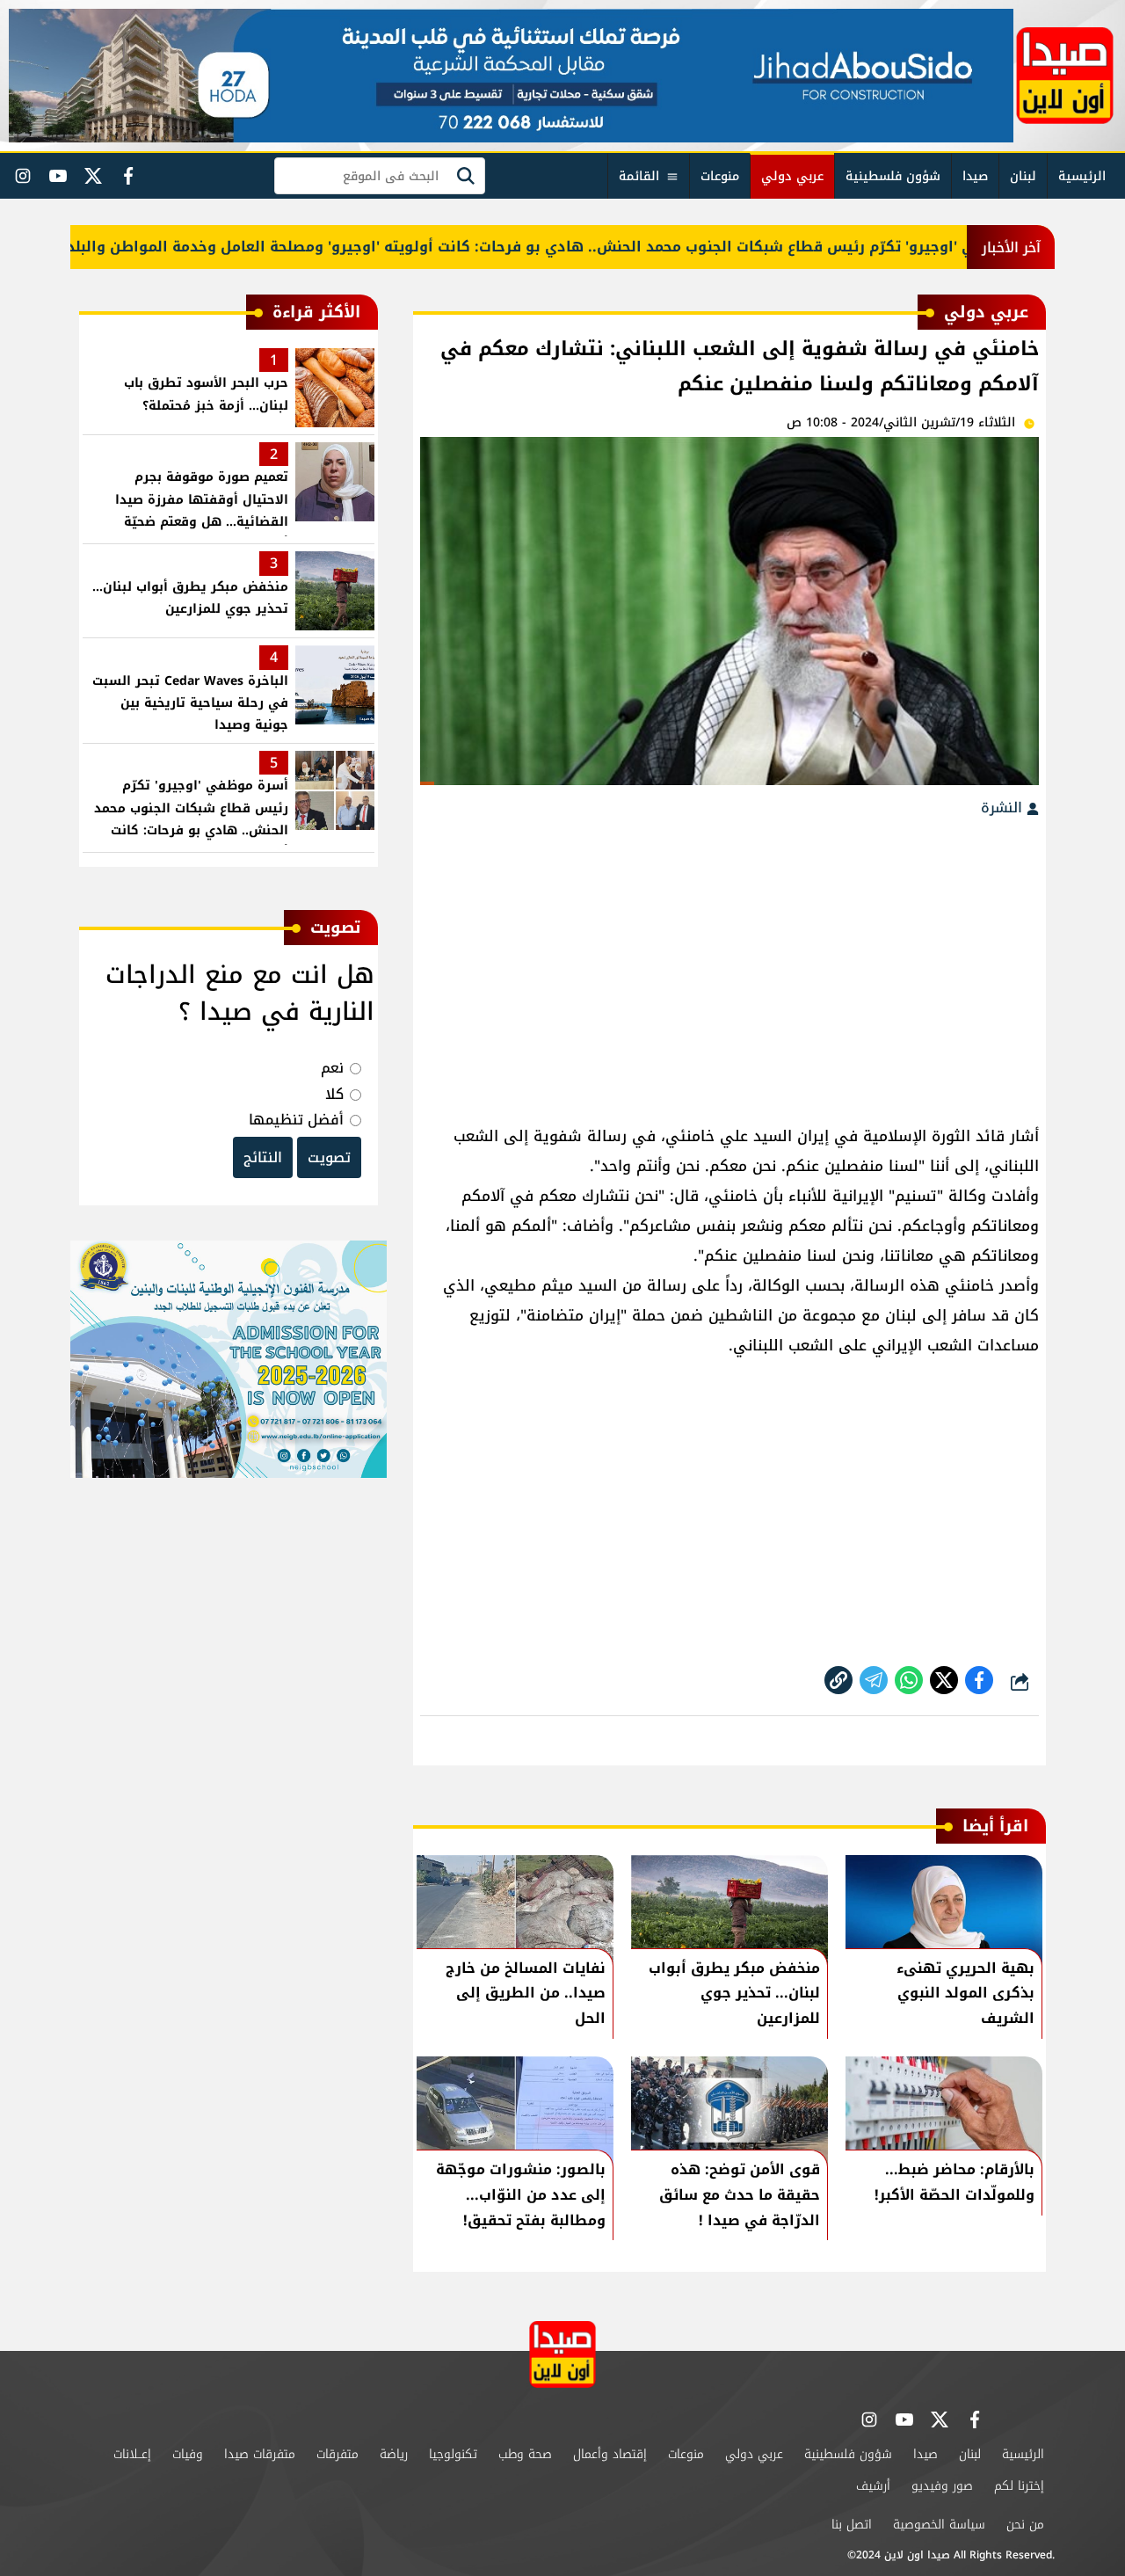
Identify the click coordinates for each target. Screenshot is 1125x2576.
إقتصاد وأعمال (610, 2454)
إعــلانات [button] (132, 2454)
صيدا (975, 176)
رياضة (394, 2454)
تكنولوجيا (453, 2454)
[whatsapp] (838, 1680)
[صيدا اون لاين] (1065, 76)
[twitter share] (944, 1680)
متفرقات (337, 2454)
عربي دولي (792, 176)
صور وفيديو (942, 2486)
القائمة (639, 176)
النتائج (263, 1157)
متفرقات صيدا (260, 2454)
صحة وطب (525, 2454)
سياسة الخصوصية (939, 2525)
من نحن (1025, 2525)
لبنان (1023, 176)
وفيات (188, 2454)
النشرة (1004, 808)
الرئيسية (1082, 176)
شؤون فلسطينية (893, 176)
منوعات (720, 176)
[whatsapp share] (909, 1680)
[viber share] (874, 1680)
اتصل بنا (852, 2525)
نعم (332, 1068)
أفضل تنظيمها (296, 1120)
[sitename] (562, 2354)
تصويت (329, 1157)
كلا (334, 1094)
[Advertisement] (729, 963)
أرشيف (873, 2486)
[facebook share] (979, 1680)
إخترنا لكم (1019, 2486)
